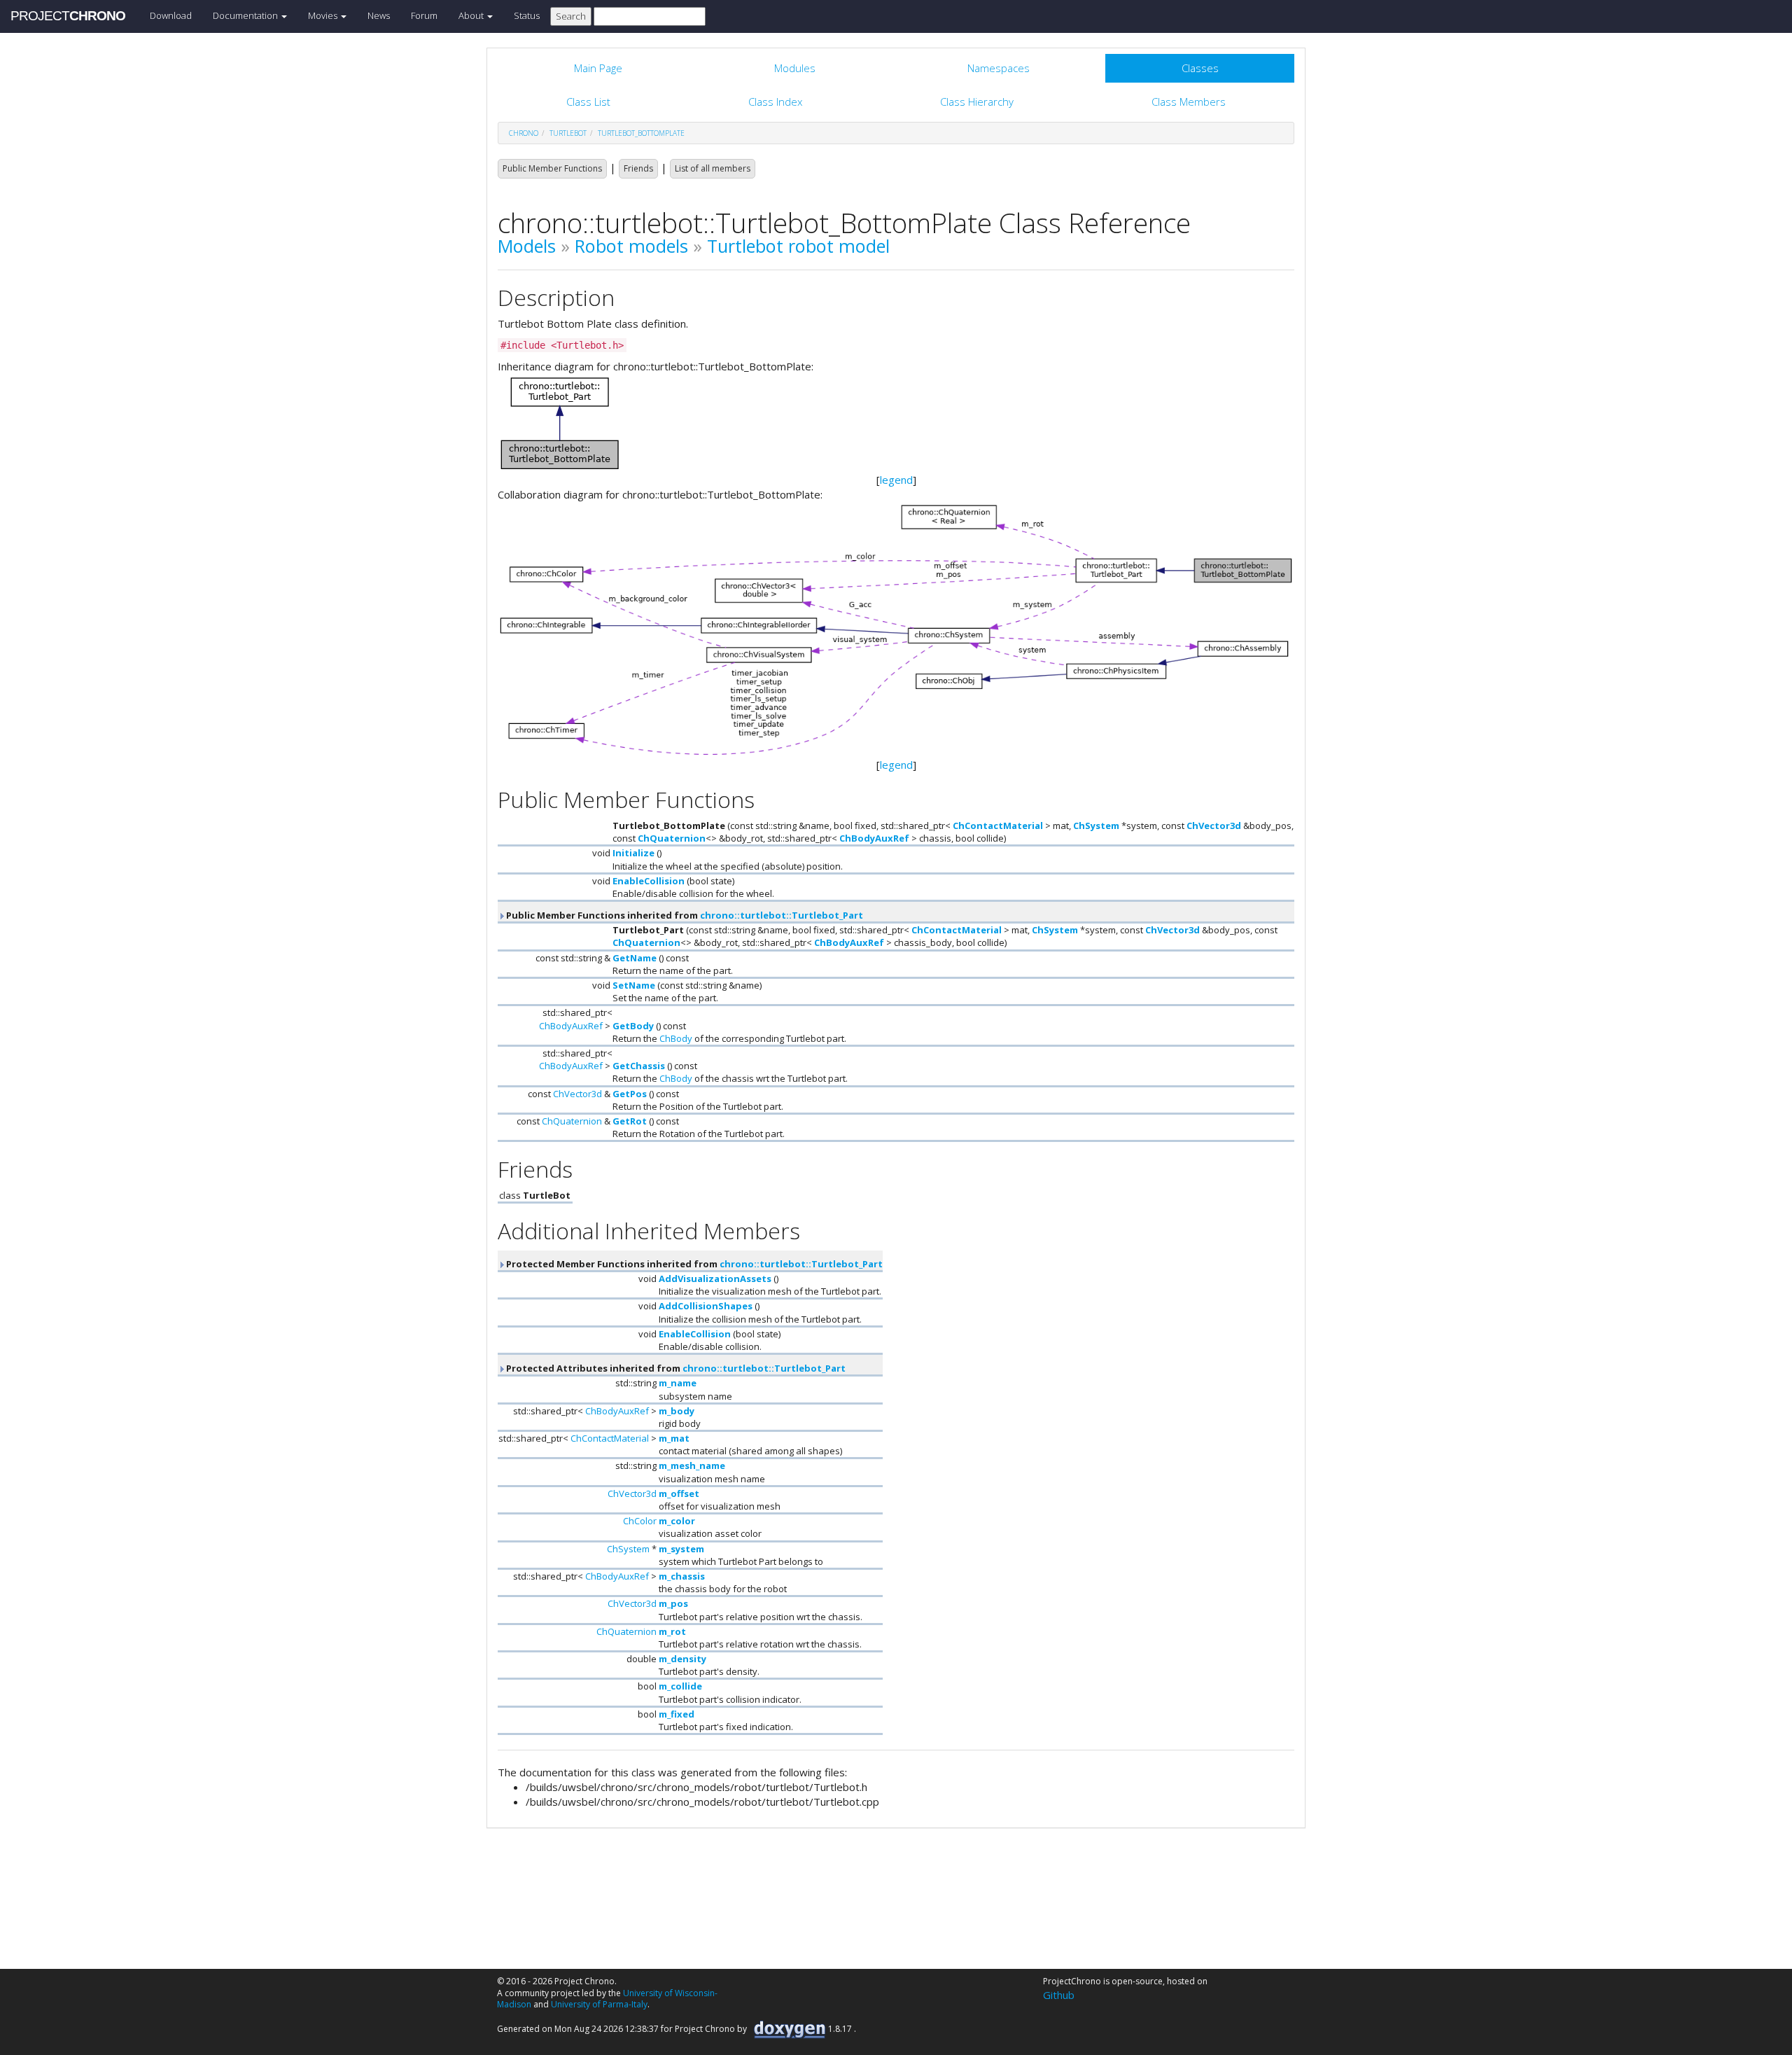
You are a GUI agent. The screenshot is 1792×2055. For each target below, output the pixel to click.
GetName (635, 958)
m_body (677, 1411)
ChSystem (1096, 826)
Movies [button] (324, 15)
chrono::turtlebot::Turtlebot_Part (782, 915)
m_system (681, 1549)
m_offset (679, 1493)
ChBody (676, 1038)
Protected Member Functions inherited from (693, 1264)
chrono (524, 133)
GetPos (630, 1094)
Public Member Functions (552, 168)
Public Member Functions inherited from (684, 915)
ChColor (640, 1521)
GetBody (633, 1026)
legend (896, 480)
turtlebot (568, 133)
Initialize (633, 853)
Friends (638, 168)
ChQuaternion (672, 838)
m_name (678, 1383)
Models (527, 246)
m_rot (672, 1631)
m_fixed (677, 1714)
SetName (634, 985)
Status (527, 15)
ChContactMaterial (998, 826)
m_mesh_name (692, 1465)
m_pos (673, 1603)
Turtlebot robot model (798, 246)
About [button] (472, 15)
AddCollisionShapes (706, 1306)
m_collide (680, 1686)
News (379, 15)
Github (1059, 1995)
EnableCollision (649, 881)
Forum (424, 15)
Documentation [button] (246, 15)
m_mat (674, 1438)
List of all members (713, 168)
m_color (677, 1521)
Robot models (631, 246)
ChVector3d (1214, 826)
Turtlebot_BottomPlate (641, 133)
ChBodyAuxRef (874, 838)
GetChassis (639, 1066)
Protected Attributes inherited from (675, 1368)
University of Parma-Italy (599, 2004)
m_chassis (682, 1576)
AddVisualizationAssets (715, 1279)
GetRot (630, 1121)
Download (171, 15)
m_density (682, 1659)
